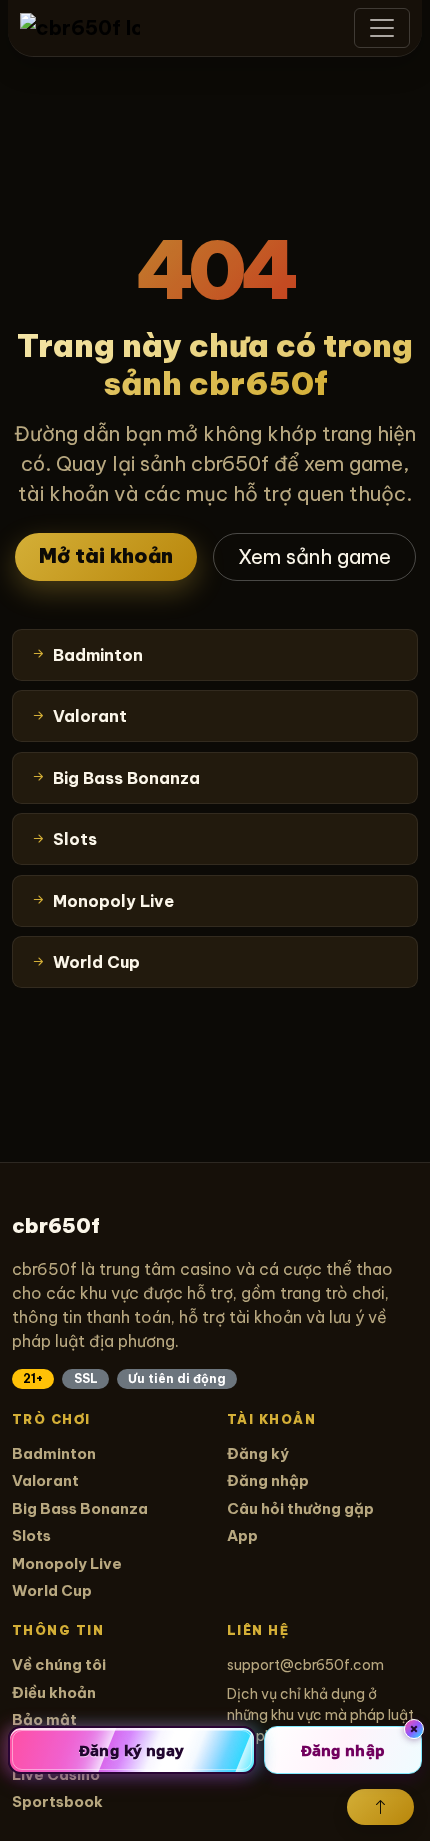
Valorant (45, 1480)
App (242, 1535)
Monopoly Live (67, 1563)
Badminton (54, 1453)
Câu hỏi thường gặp (300, 1508)
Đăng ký (258, 1453)
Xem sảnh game (314, 556)
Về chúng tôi (59, 1664)
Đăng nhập (268, 1480)
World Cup (52, 1590)
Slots (31, 1535)
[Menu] (382, 28)
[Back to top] (380, 1807)
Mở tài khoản (106, 555)
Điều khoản (54, 1692)
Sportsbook (57, 1801)
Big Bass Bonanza (80, 1508)
